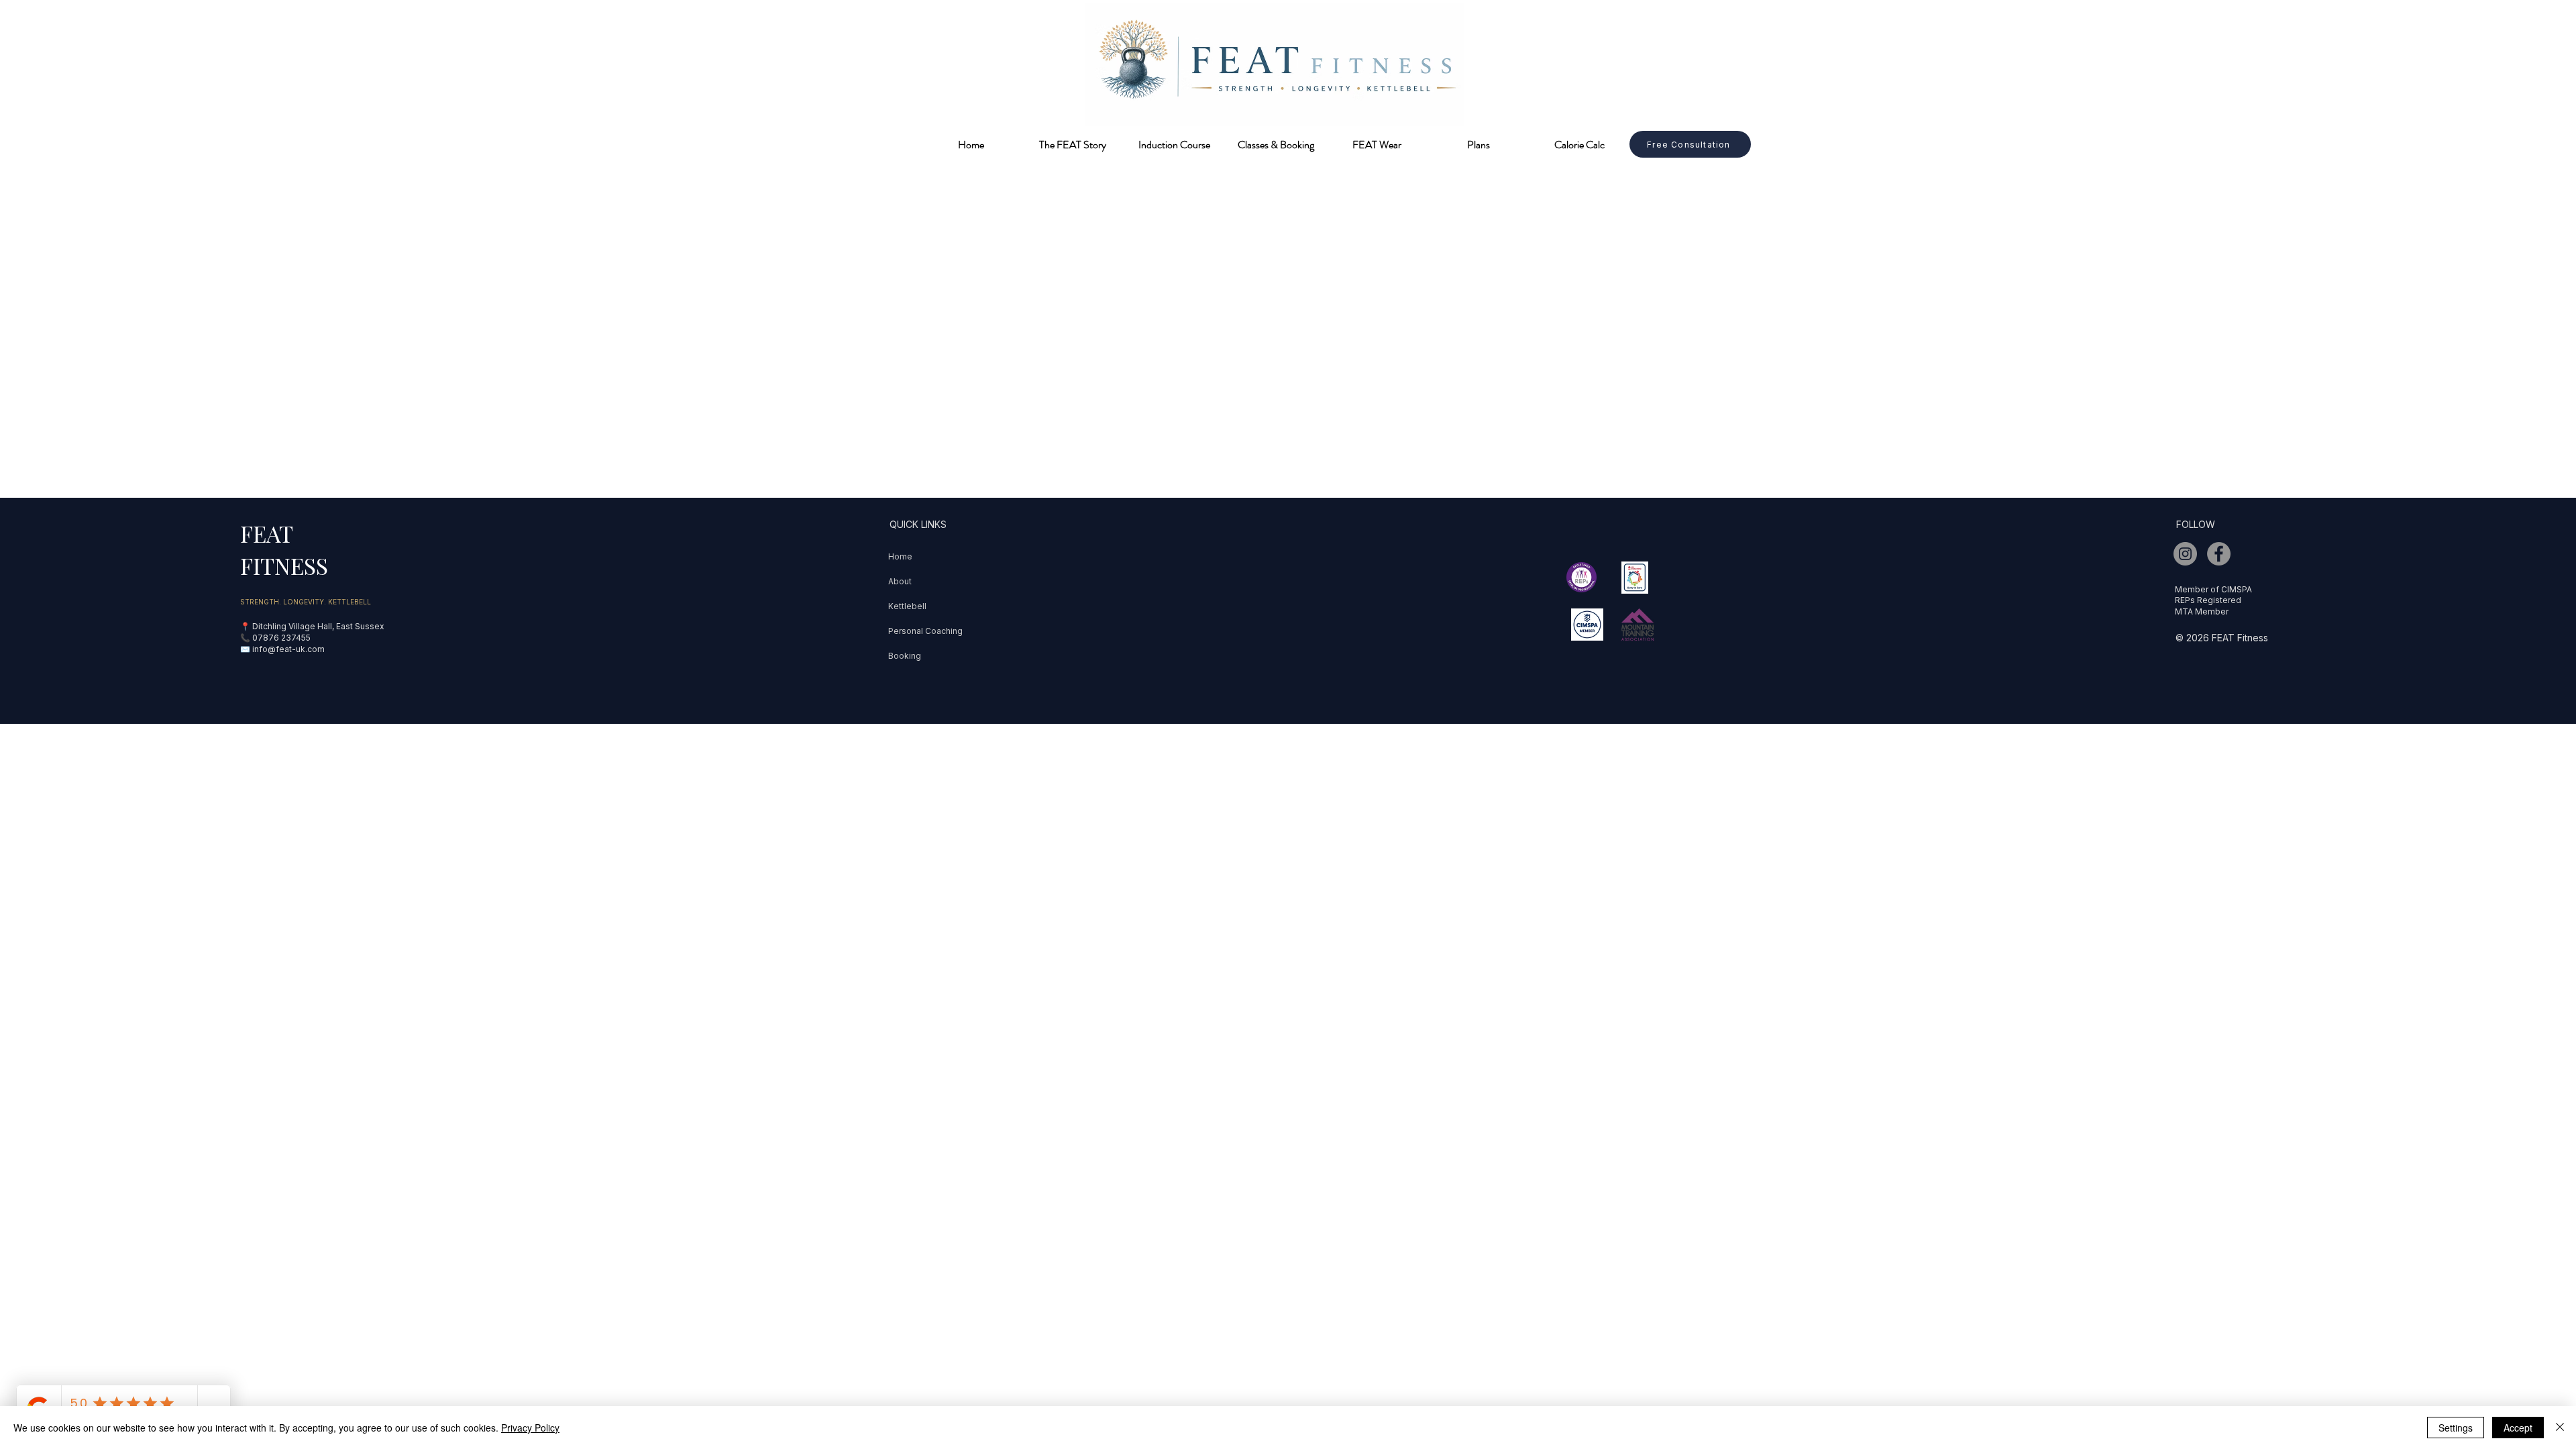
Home (900, 556)
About (900, 581)
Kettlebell (907, 606)
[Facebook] (2219, 554)
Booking (905, 656)
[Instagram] (2185, 554)
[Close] (2560, 1428)
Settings (2456, 1428)
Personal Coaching (925, 631)
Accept (2518, 1428)
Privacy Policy (530, 1428)
